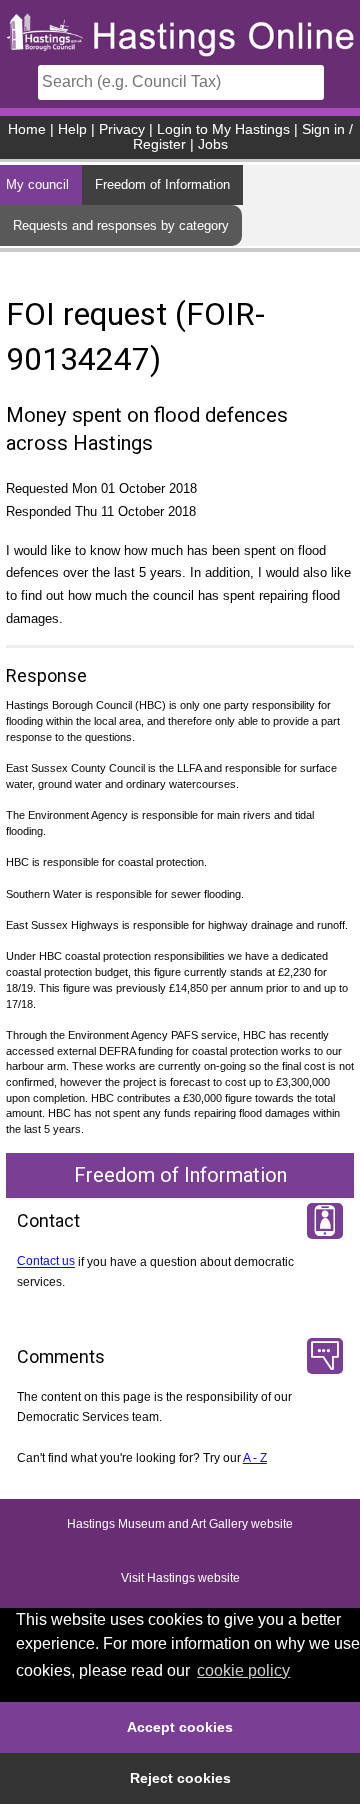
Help (72, 129)
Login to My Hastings (223, 129)
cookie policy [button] (243, 1670)
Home (27, 129)
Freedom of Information (162, 184)
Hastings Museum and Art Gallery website (180, 1524)
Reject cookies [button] (180, 1778)
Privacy (122, 129)
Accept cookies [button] (180, 1727)
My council (37, 184)
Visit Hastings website (180, 1578)
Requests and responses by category (121, 225)
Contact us (46, 1262)
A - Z (255, 1458)
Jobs (213, 144)
